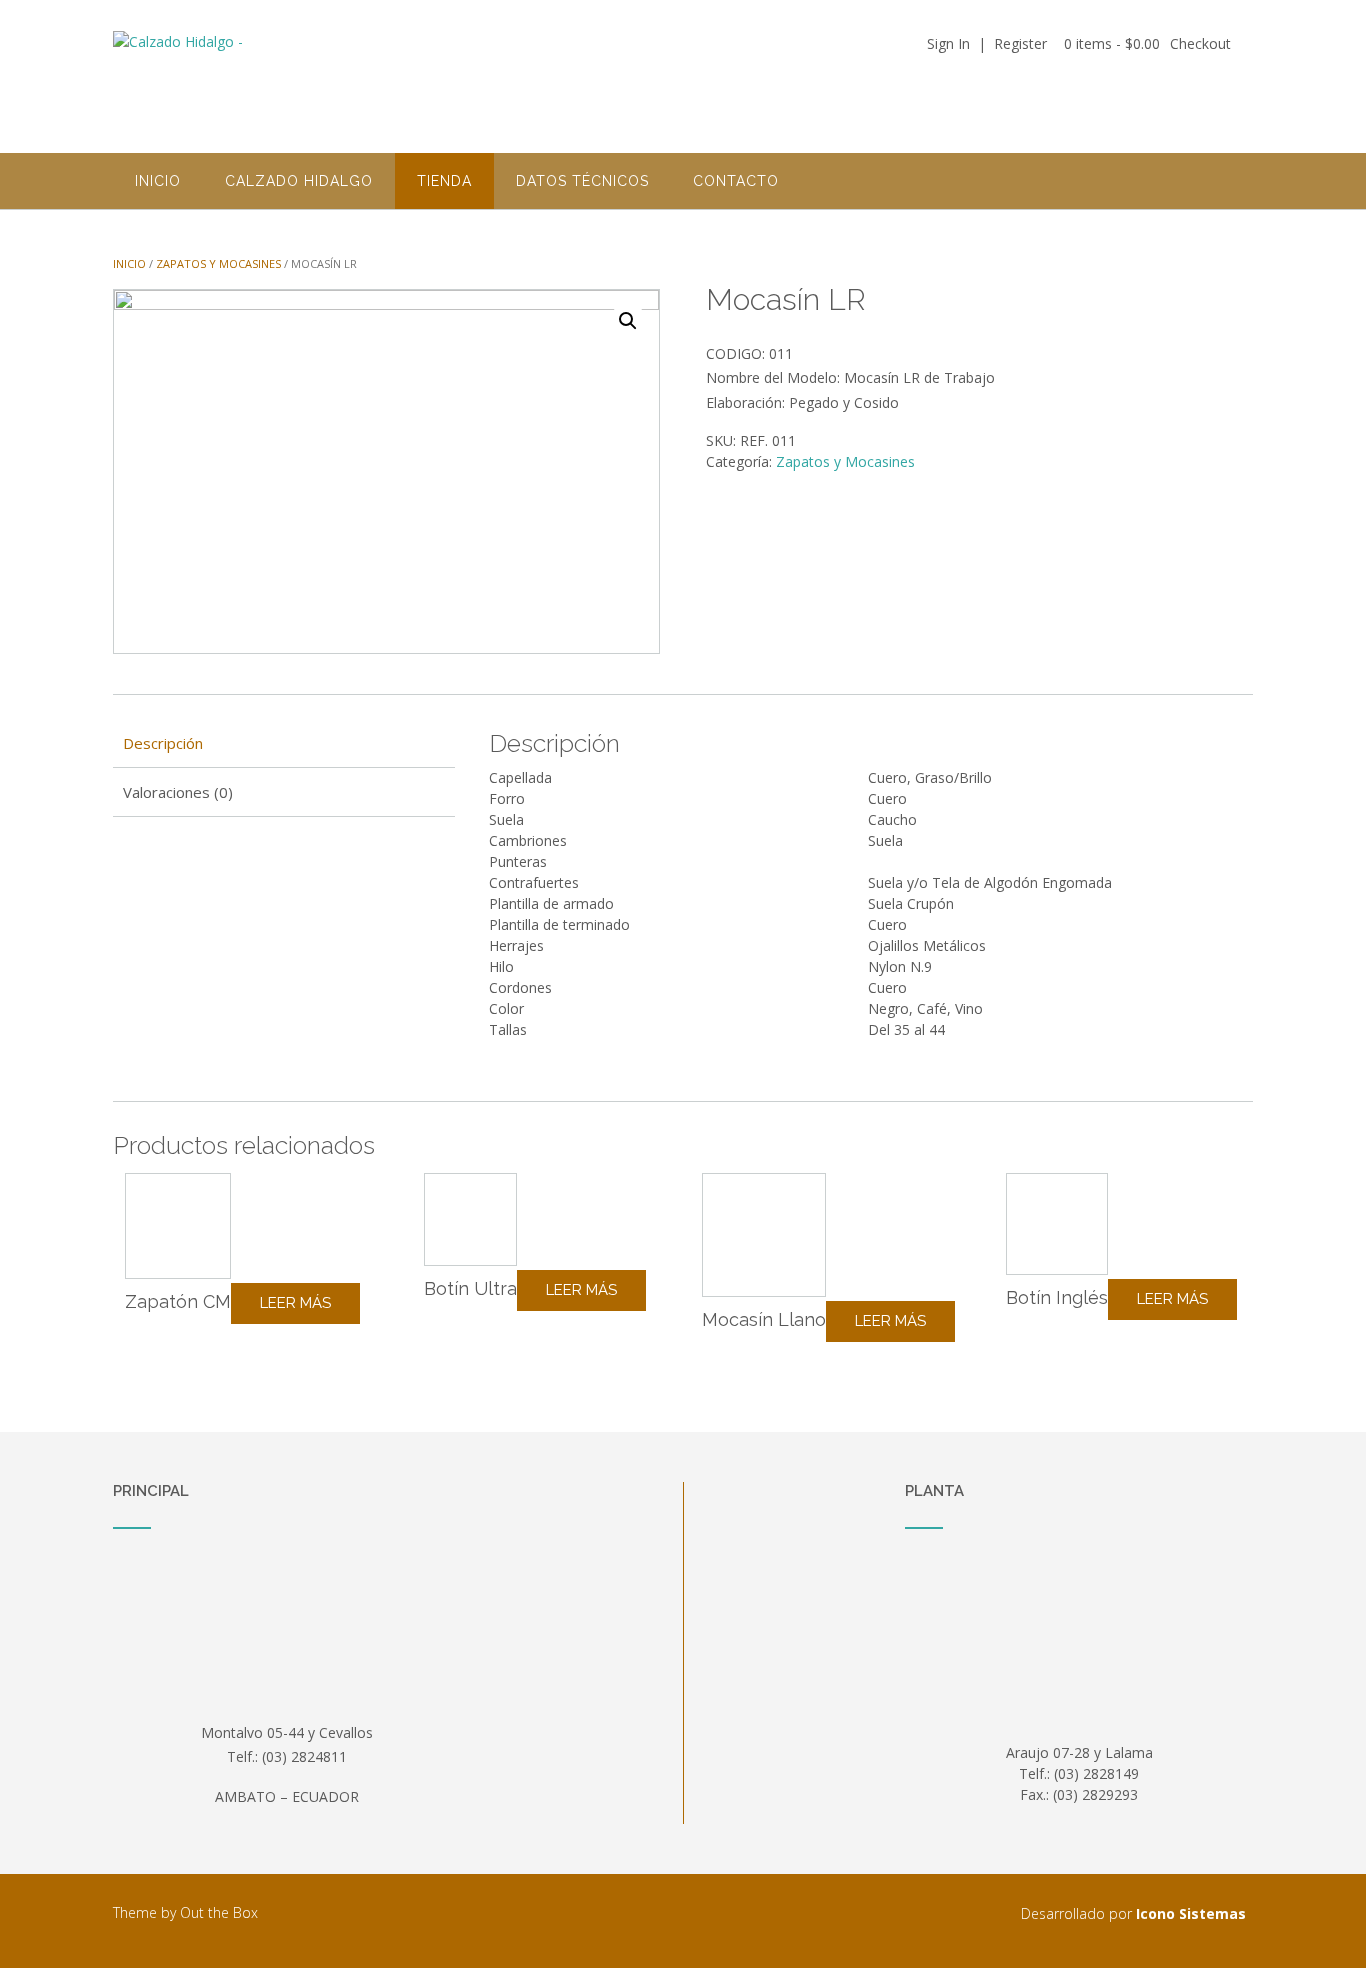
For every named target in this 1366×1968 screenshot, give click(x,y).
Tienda (444, 181)
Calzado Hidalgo (299, 181)
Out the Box (219, 1912)
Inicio (158, 181)
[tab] (284, 744)
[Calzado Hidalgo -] (273, 78)
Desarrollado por (1133, 1913)
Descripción (163, 743)
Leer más (295, 1303)
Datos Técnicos (582, 181)
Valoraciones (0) (178, 792)
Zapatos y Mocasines (218, 263)
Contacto (736, 181)
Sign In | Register (987, 43)
